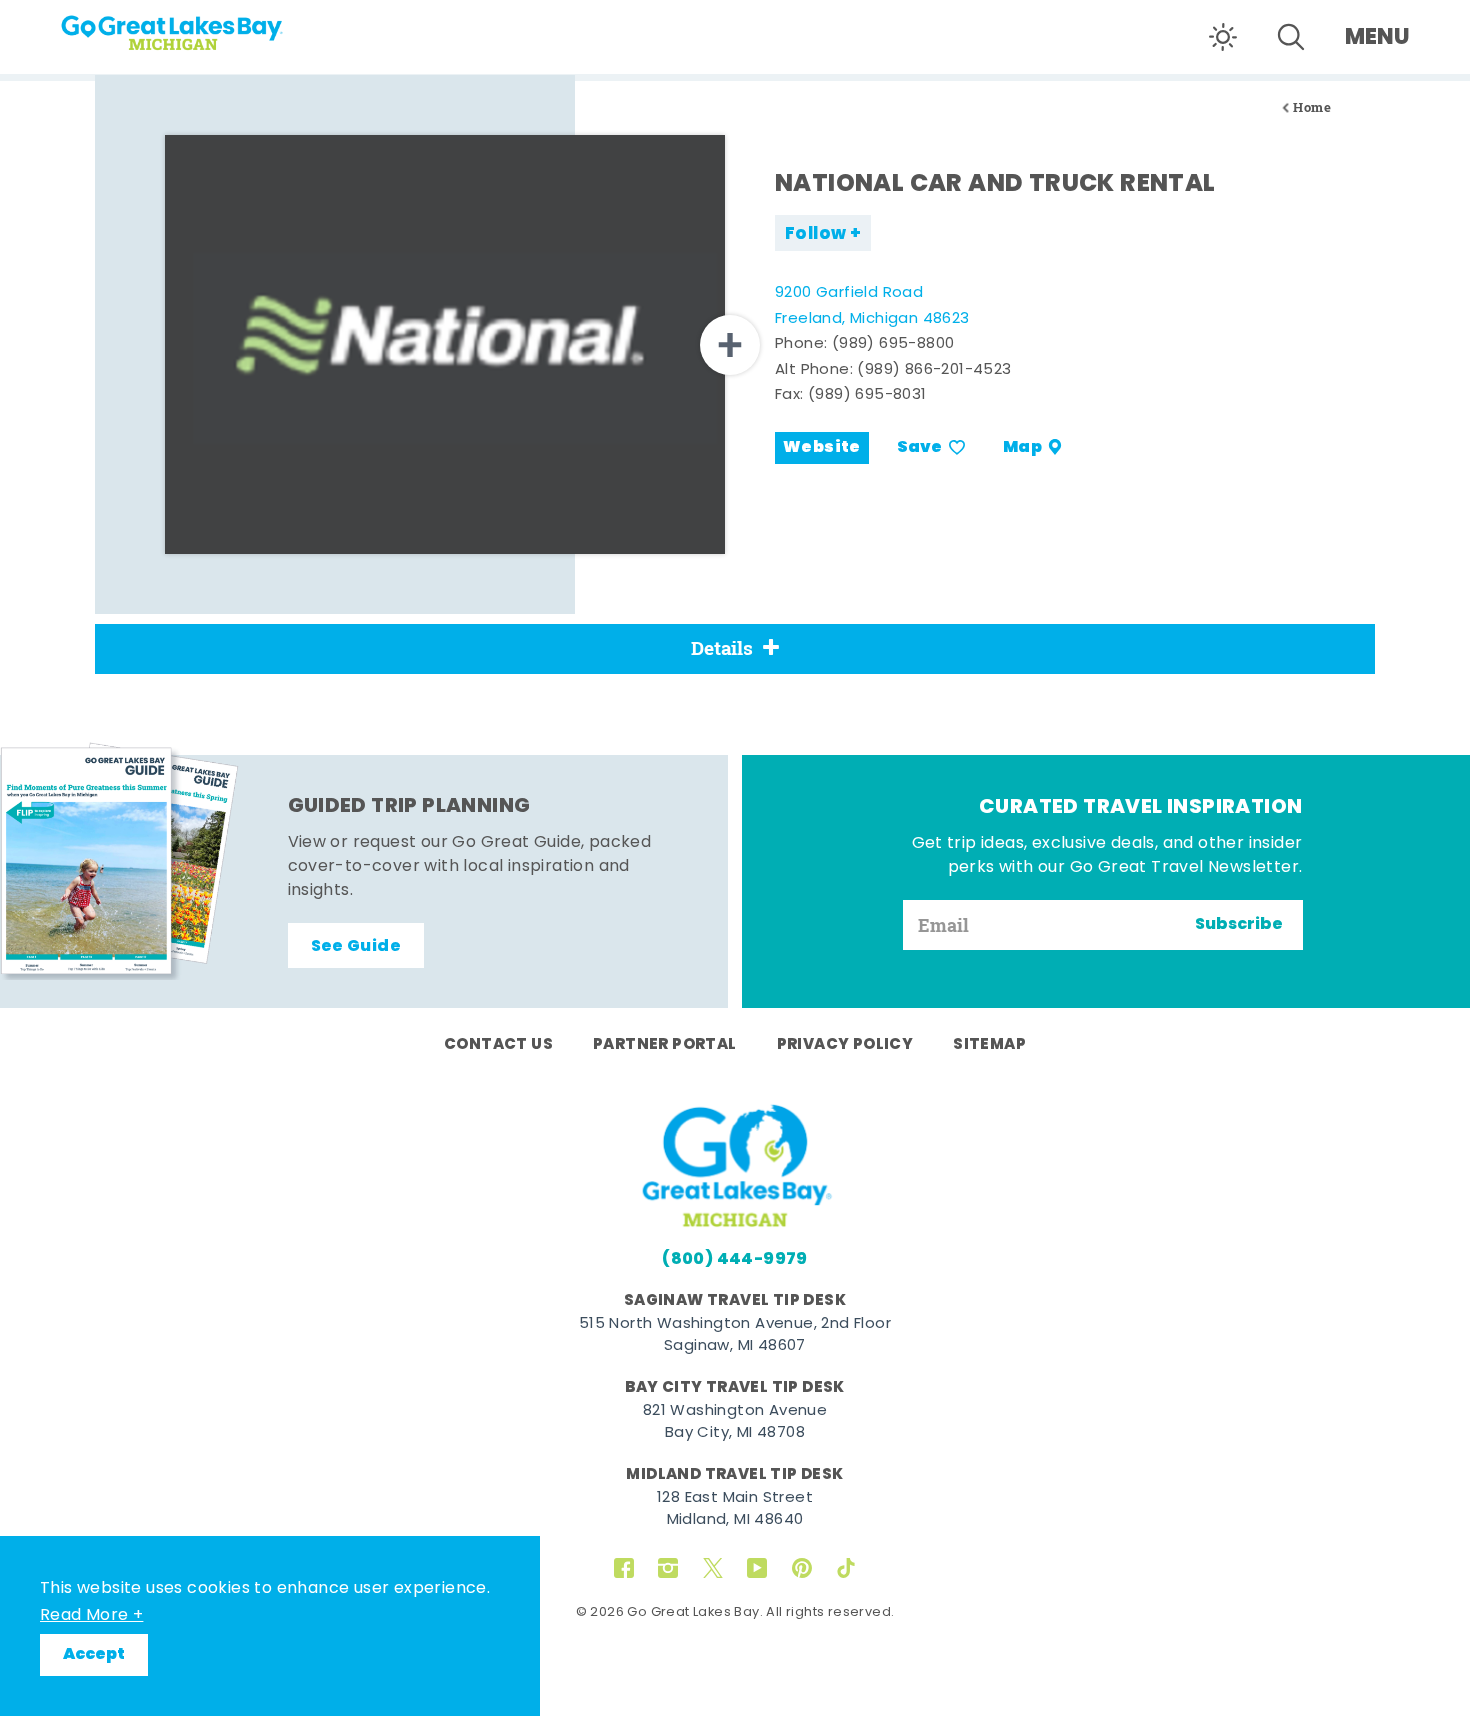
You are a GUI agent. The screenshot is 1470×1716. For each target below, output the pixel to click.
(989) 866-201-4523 (934, 370)
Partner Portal (665, 1045)
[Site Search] (1291, 37)
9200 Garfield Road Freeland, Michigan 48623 (872, 306)
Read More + (91, 1616)
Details (722, 648)
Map (1022, 448)
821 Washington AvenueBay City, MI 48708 (735, 1423)
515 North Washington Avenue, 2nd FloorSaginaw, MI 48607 (735, 1336)
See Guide (356, 947)
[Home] (210, 26)
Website (822, 448)
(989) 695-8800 (893, 344)
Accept (94, 1655)
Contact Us (498, 1045)
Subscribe (1239, 925)
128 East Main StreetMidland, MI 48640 (735, 1510)
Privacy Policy (845, 1045)
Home (1312, 107)
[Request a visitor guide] (120, 861)
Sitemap (989, 1045)
